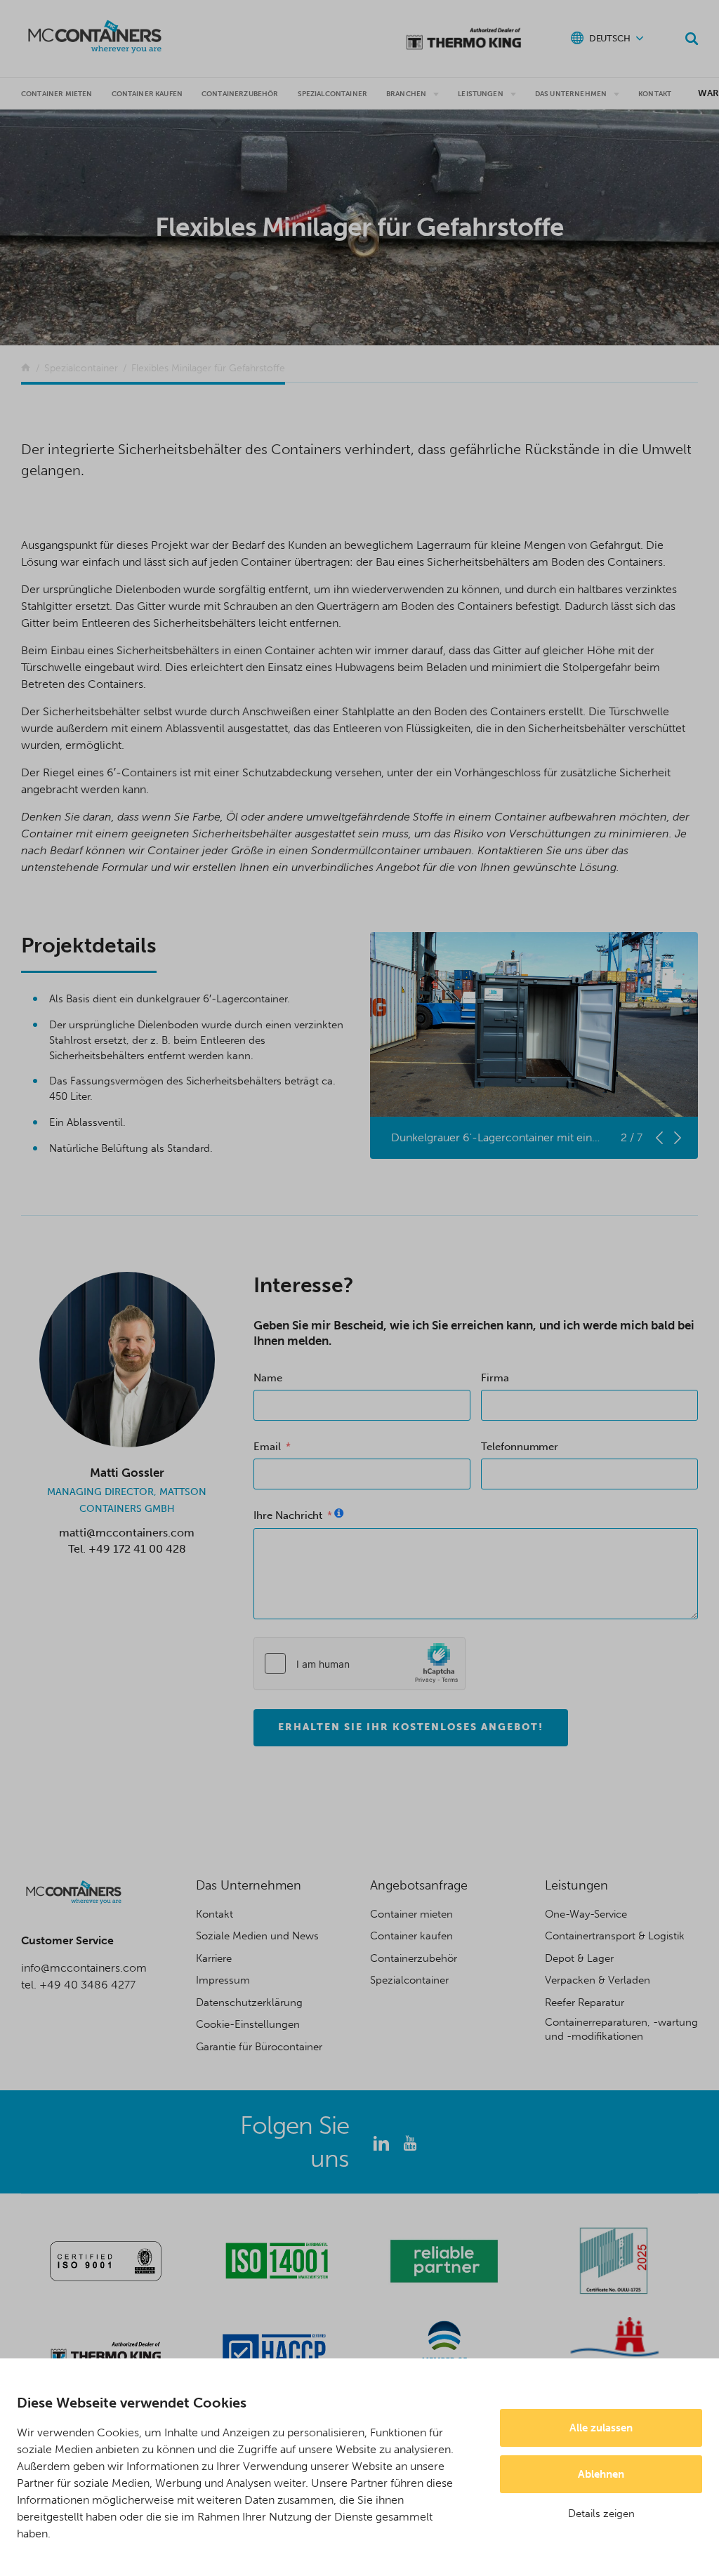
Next (678, 1138)
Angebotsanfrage (419, 1885)
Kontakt (655, 94)
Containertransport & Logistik (615, 1936)
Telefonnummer (520, 1447)
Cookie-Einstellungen (248, 2024)
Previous (659, 1138)
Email (267, 1447)
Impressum (223, 1980)
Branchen (406, 94)
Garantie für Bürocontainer (259, 2047)
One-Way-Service (586, 1914)
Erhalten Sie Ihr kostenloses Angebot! (411, 1727)
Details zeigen (601, 2514)
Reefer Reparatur (585, 2003)
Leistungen (481, 94)
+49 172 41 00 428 (137, 1549)
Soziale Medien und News (257, 1936)
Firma (495, 1378)
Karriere (214, 1958)
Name (268, 1378)
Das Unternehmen (571, 94)
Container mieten (57, 94)
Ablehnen (601, 2474)
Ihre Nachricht (288, 1515)
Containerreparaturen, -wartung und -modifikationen (621, 2029)
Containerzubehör (240, 94)
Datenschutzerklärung (249, 2003)
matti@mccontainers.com (127, 1533)
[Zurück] (26, 368)
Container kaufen (411, 1936)
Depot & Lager (579, 1958)
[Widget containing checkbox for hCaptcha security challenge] (359, 1664)
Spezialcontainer (333, 94)
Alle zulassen (601, 2428)
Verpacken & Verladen (598, 1980)
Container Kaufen (147, 94)
